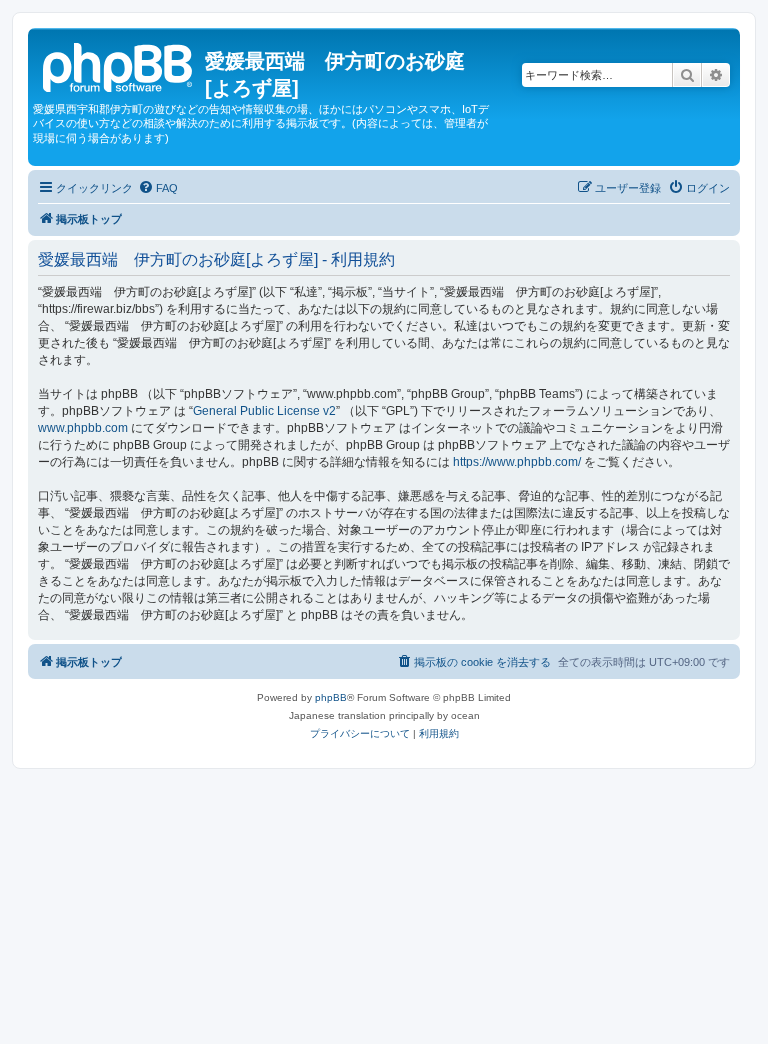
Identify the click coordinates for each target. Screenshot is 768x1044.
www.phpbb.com (83, 428)
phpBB (331, 697)
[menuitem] (158, 188)
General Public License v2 (264, 411)
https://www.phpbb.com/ (517, 462)
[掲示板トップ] (119, 65)
